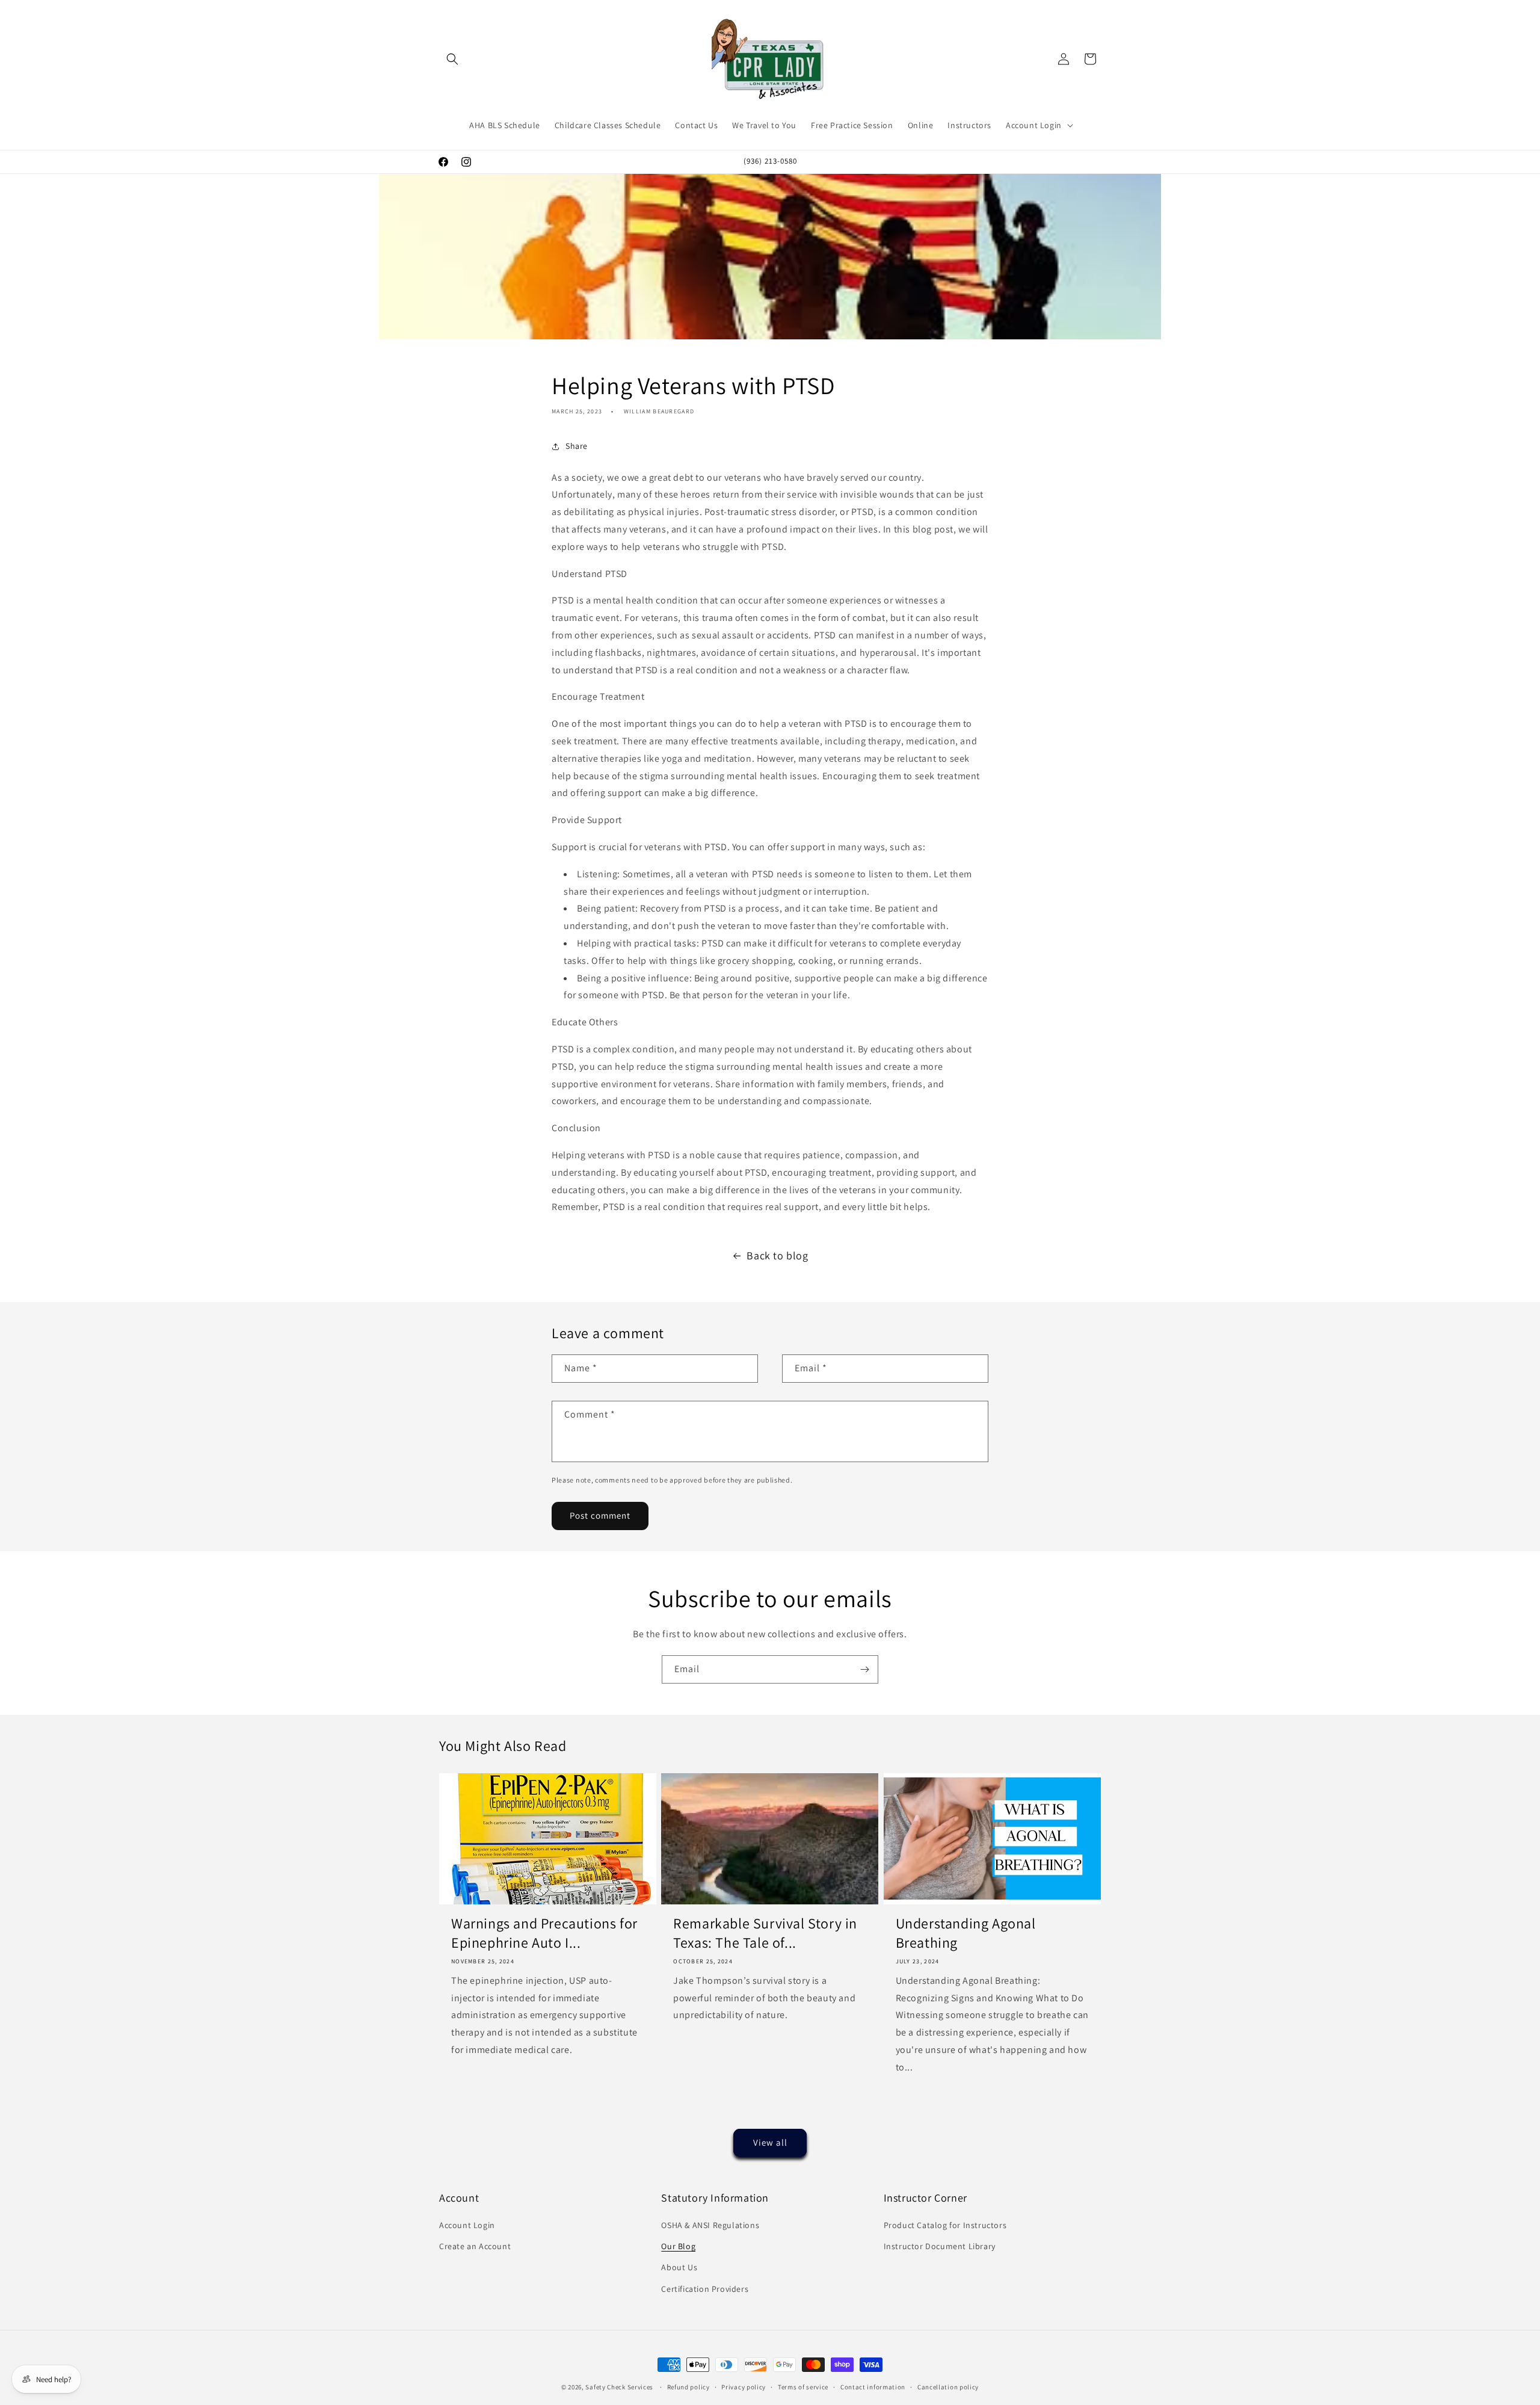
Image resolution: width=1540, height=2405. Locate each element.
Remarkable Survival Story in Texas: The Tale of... (765, 1933)
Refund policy (688, 2387)
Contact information (873, 2387)
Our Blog (678, 2246)
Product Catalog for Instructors (945, 2225)
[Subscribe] (864, 1669)
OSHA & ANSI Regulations (710, 2225)
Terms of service (803, 2387)
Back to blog (777, 1255)
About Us (679, 2268)
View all (770, 2142)
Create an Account (475, 2246)
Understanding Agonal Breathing (966, 1933)
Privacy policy (744, 2387)
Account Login (467, 2225)
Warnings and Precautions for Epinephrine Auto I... (544, 1933)
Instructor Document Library (940, 2246)
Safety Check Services (619, 2387)
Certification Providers (705, 2289)
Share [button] (577, 446)
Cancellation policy (948, 2387)
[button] (452, 59)
